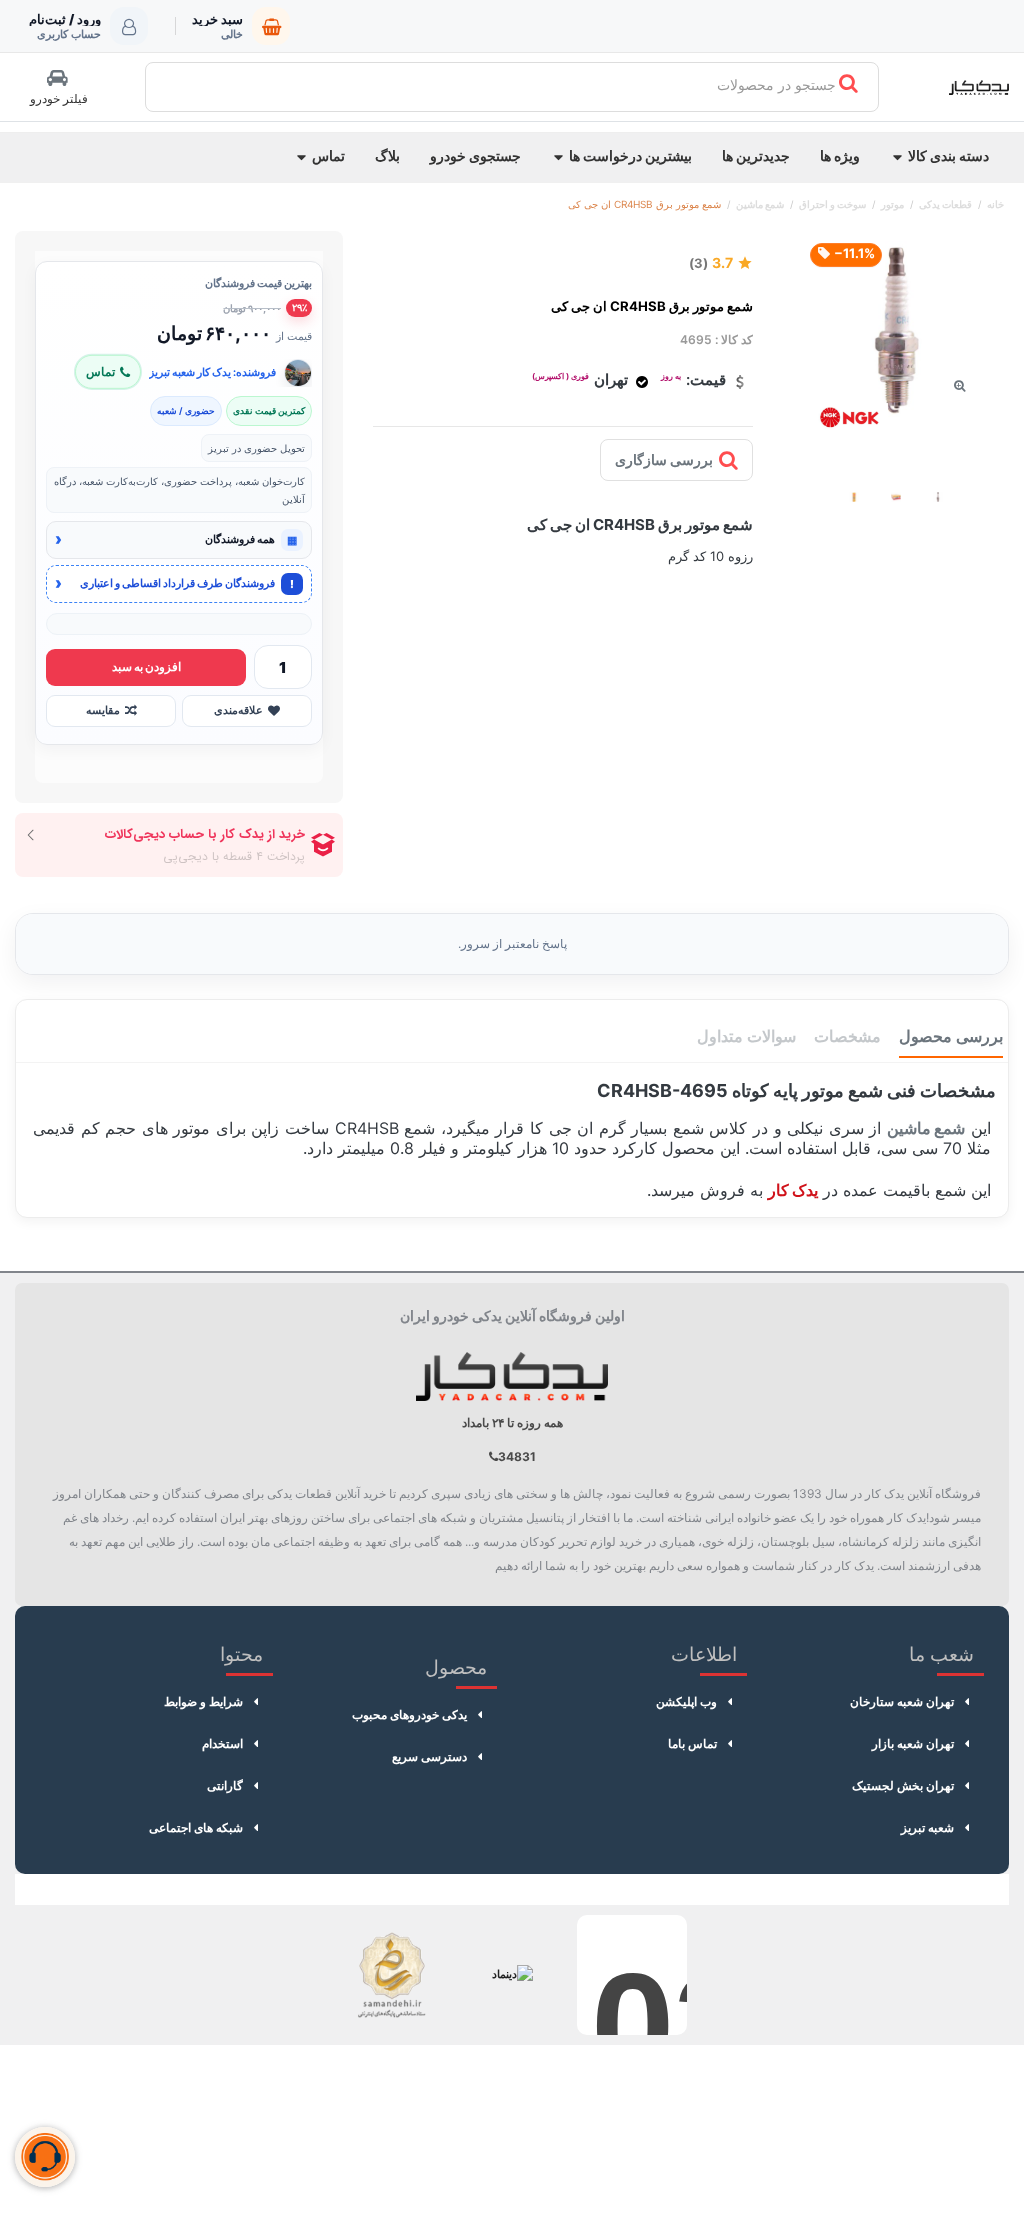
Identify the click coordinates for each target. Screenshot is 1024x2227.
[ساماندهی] (392, 1975)
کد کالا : (734, 339)
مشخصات (847, 1036)
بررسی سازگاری (664, 459)
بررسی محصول (951, 1036)
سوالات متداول (746, 1036)
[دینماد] (512, 1975)
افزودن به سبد (146, 667)
